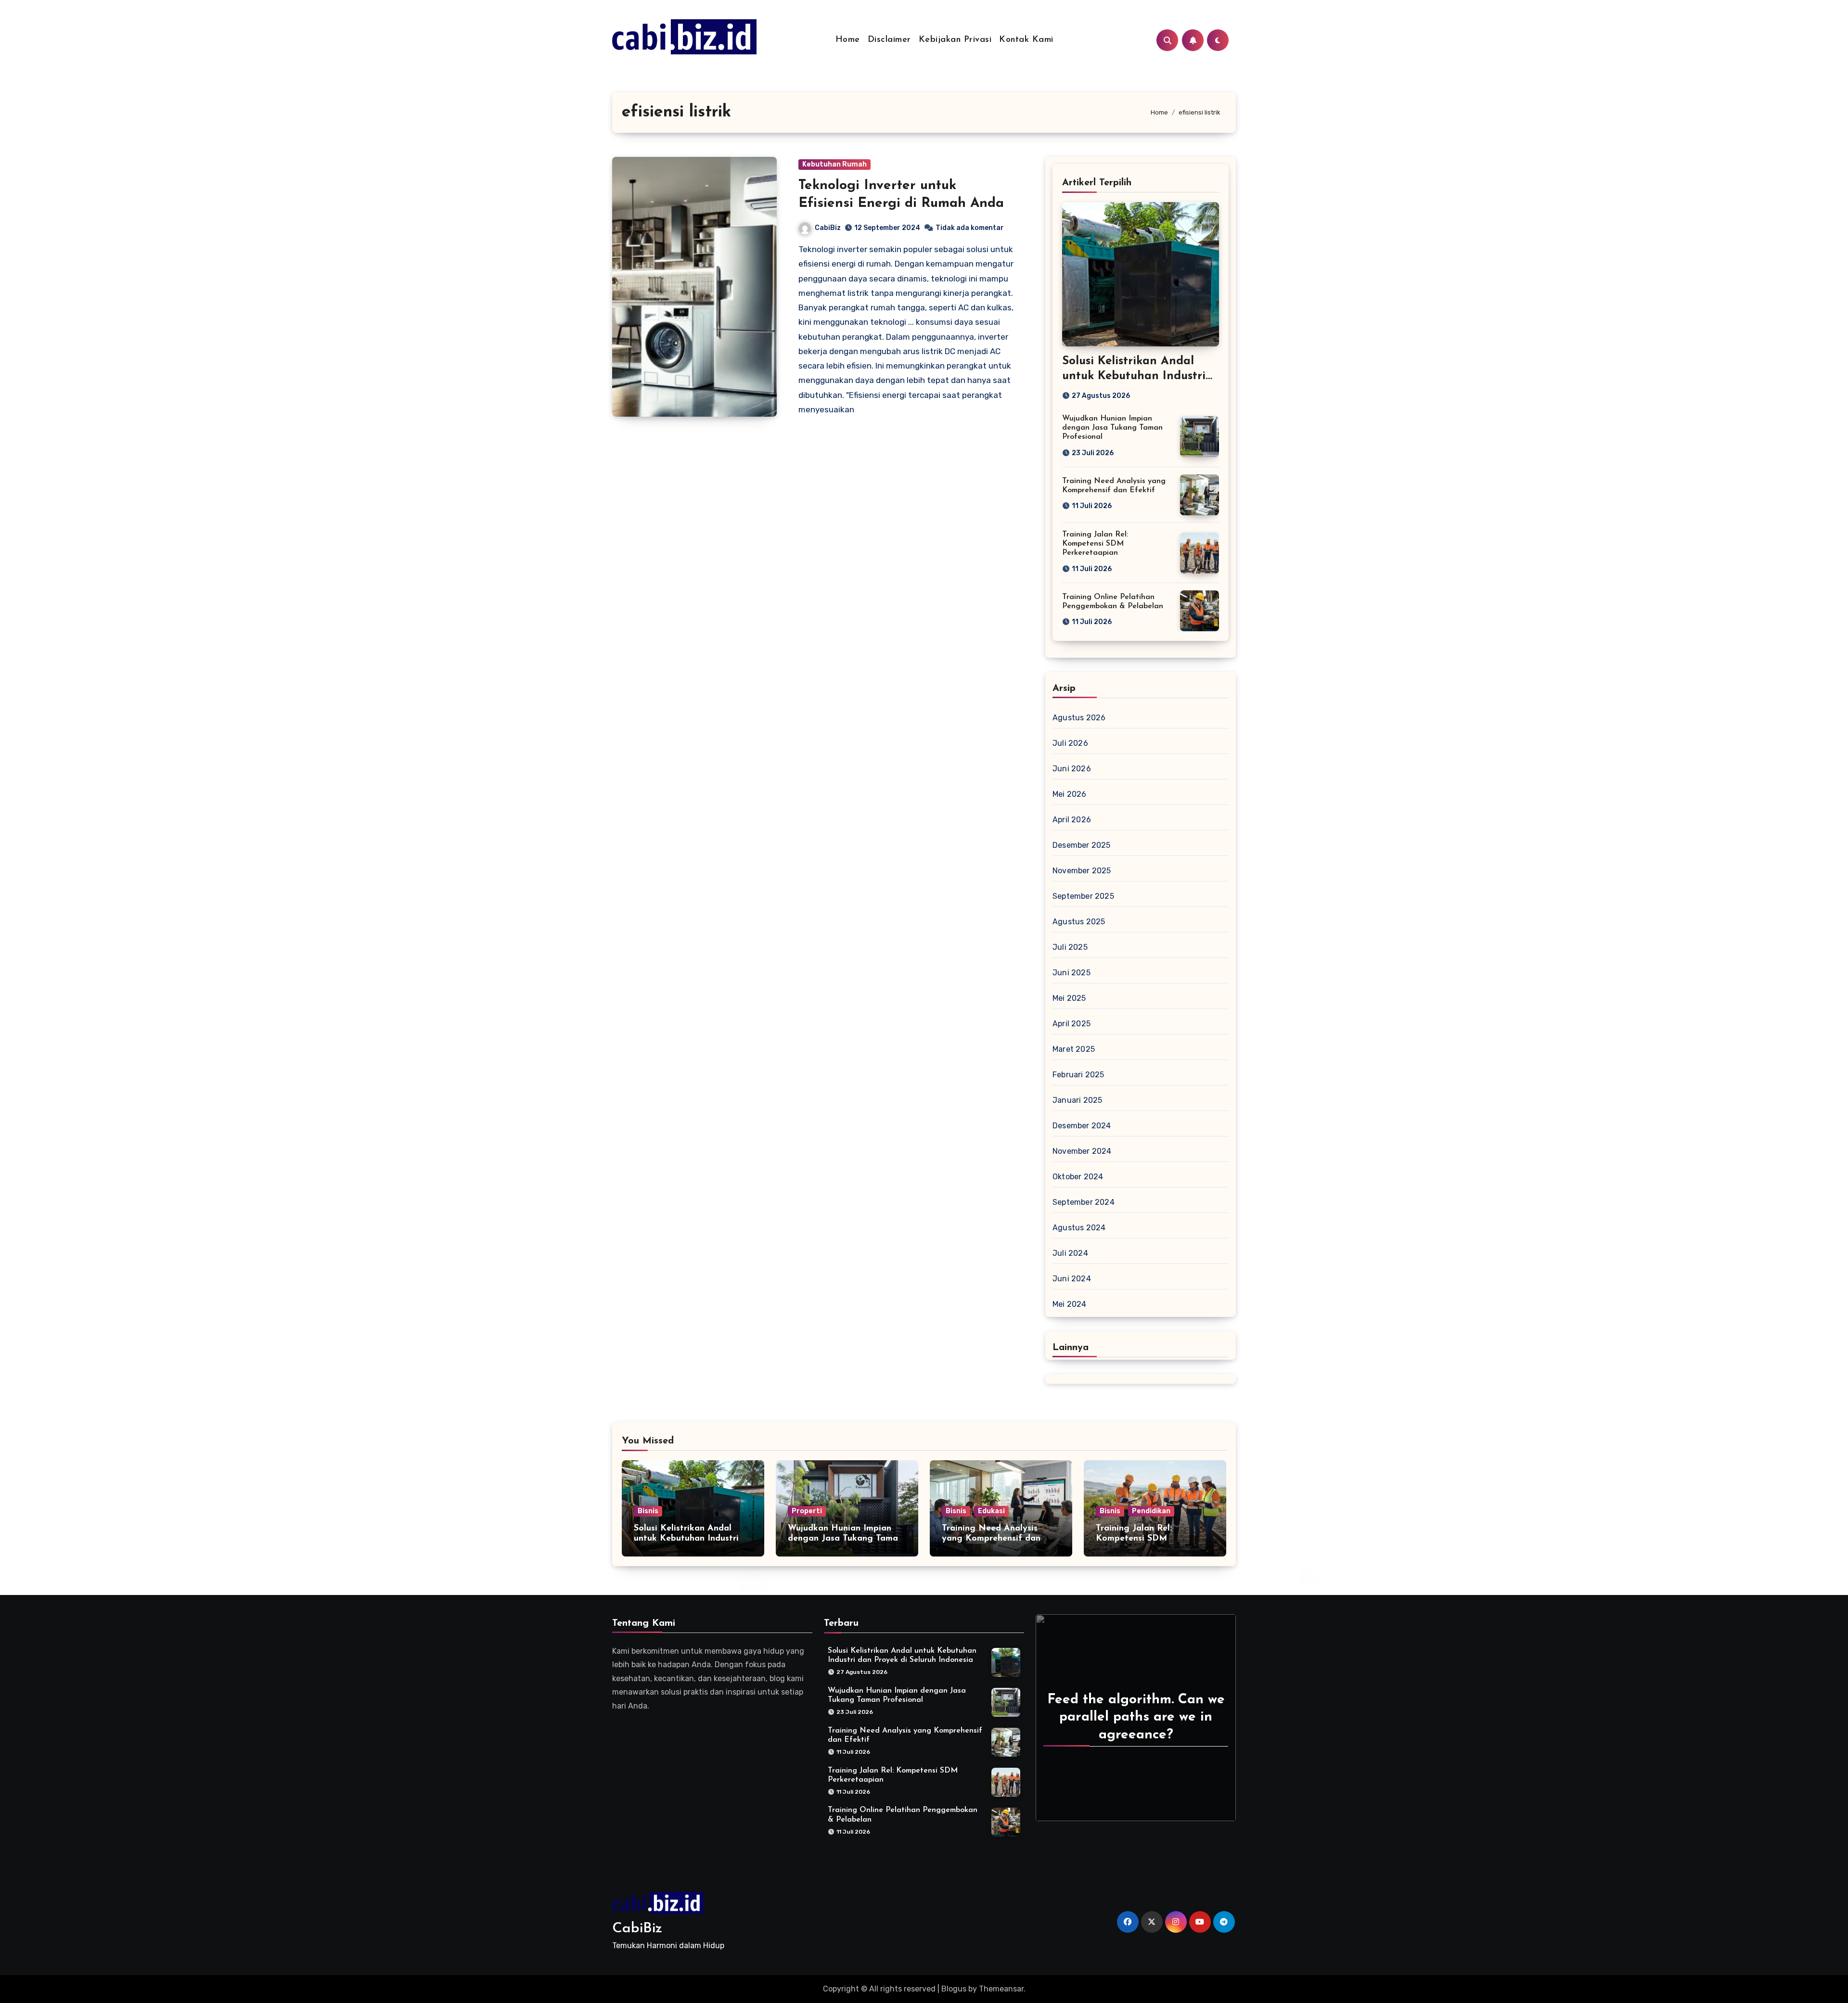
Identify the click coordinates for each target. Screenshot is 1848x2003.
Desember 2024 (1082, 1126)
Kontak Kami (1026, 40)
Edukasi (991, 1511)
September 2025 (1083, 896)
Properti (807, 1511)
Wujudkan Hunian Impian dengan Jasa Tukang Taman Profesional (1112, 428)
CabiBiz (828, 228)
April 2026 (1072, 820)
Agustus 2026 (1079, 718)
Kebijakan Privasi (955, 40)
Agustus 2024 (1079, 1228)
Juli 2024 (1070, 1253)
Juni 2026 (1072, 769)
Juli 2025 (1070, 947)
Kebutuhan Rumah (834, 164)
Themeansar (1001, 1989)
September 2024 (1084, 1202)
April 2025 (1072, 1024)
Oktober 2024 (1078, 1177)
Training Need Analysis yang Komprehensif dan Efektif (991, 1539)
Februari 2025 (1078, 1075)
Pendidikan (1151, 1511)
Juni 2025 (1072, 973)
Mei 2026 (1070, 794)
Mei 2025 (1069, 998)
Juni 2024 (1072, 1279)
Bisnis (648, 1511)
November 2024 (1082, 1151)
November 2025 (1082, 871)
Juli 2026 (1070, 743)
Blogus (954, 1989)
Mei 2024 (1070, 1304)
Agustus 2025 (1079, 922)
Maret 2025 (1074, 1049)
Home (848, 40)
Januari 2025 (1077, 1100)
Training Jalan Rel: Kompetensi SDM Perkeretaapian (1095, 544)
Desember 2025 (1082, 845)
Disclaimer (889, 40)
